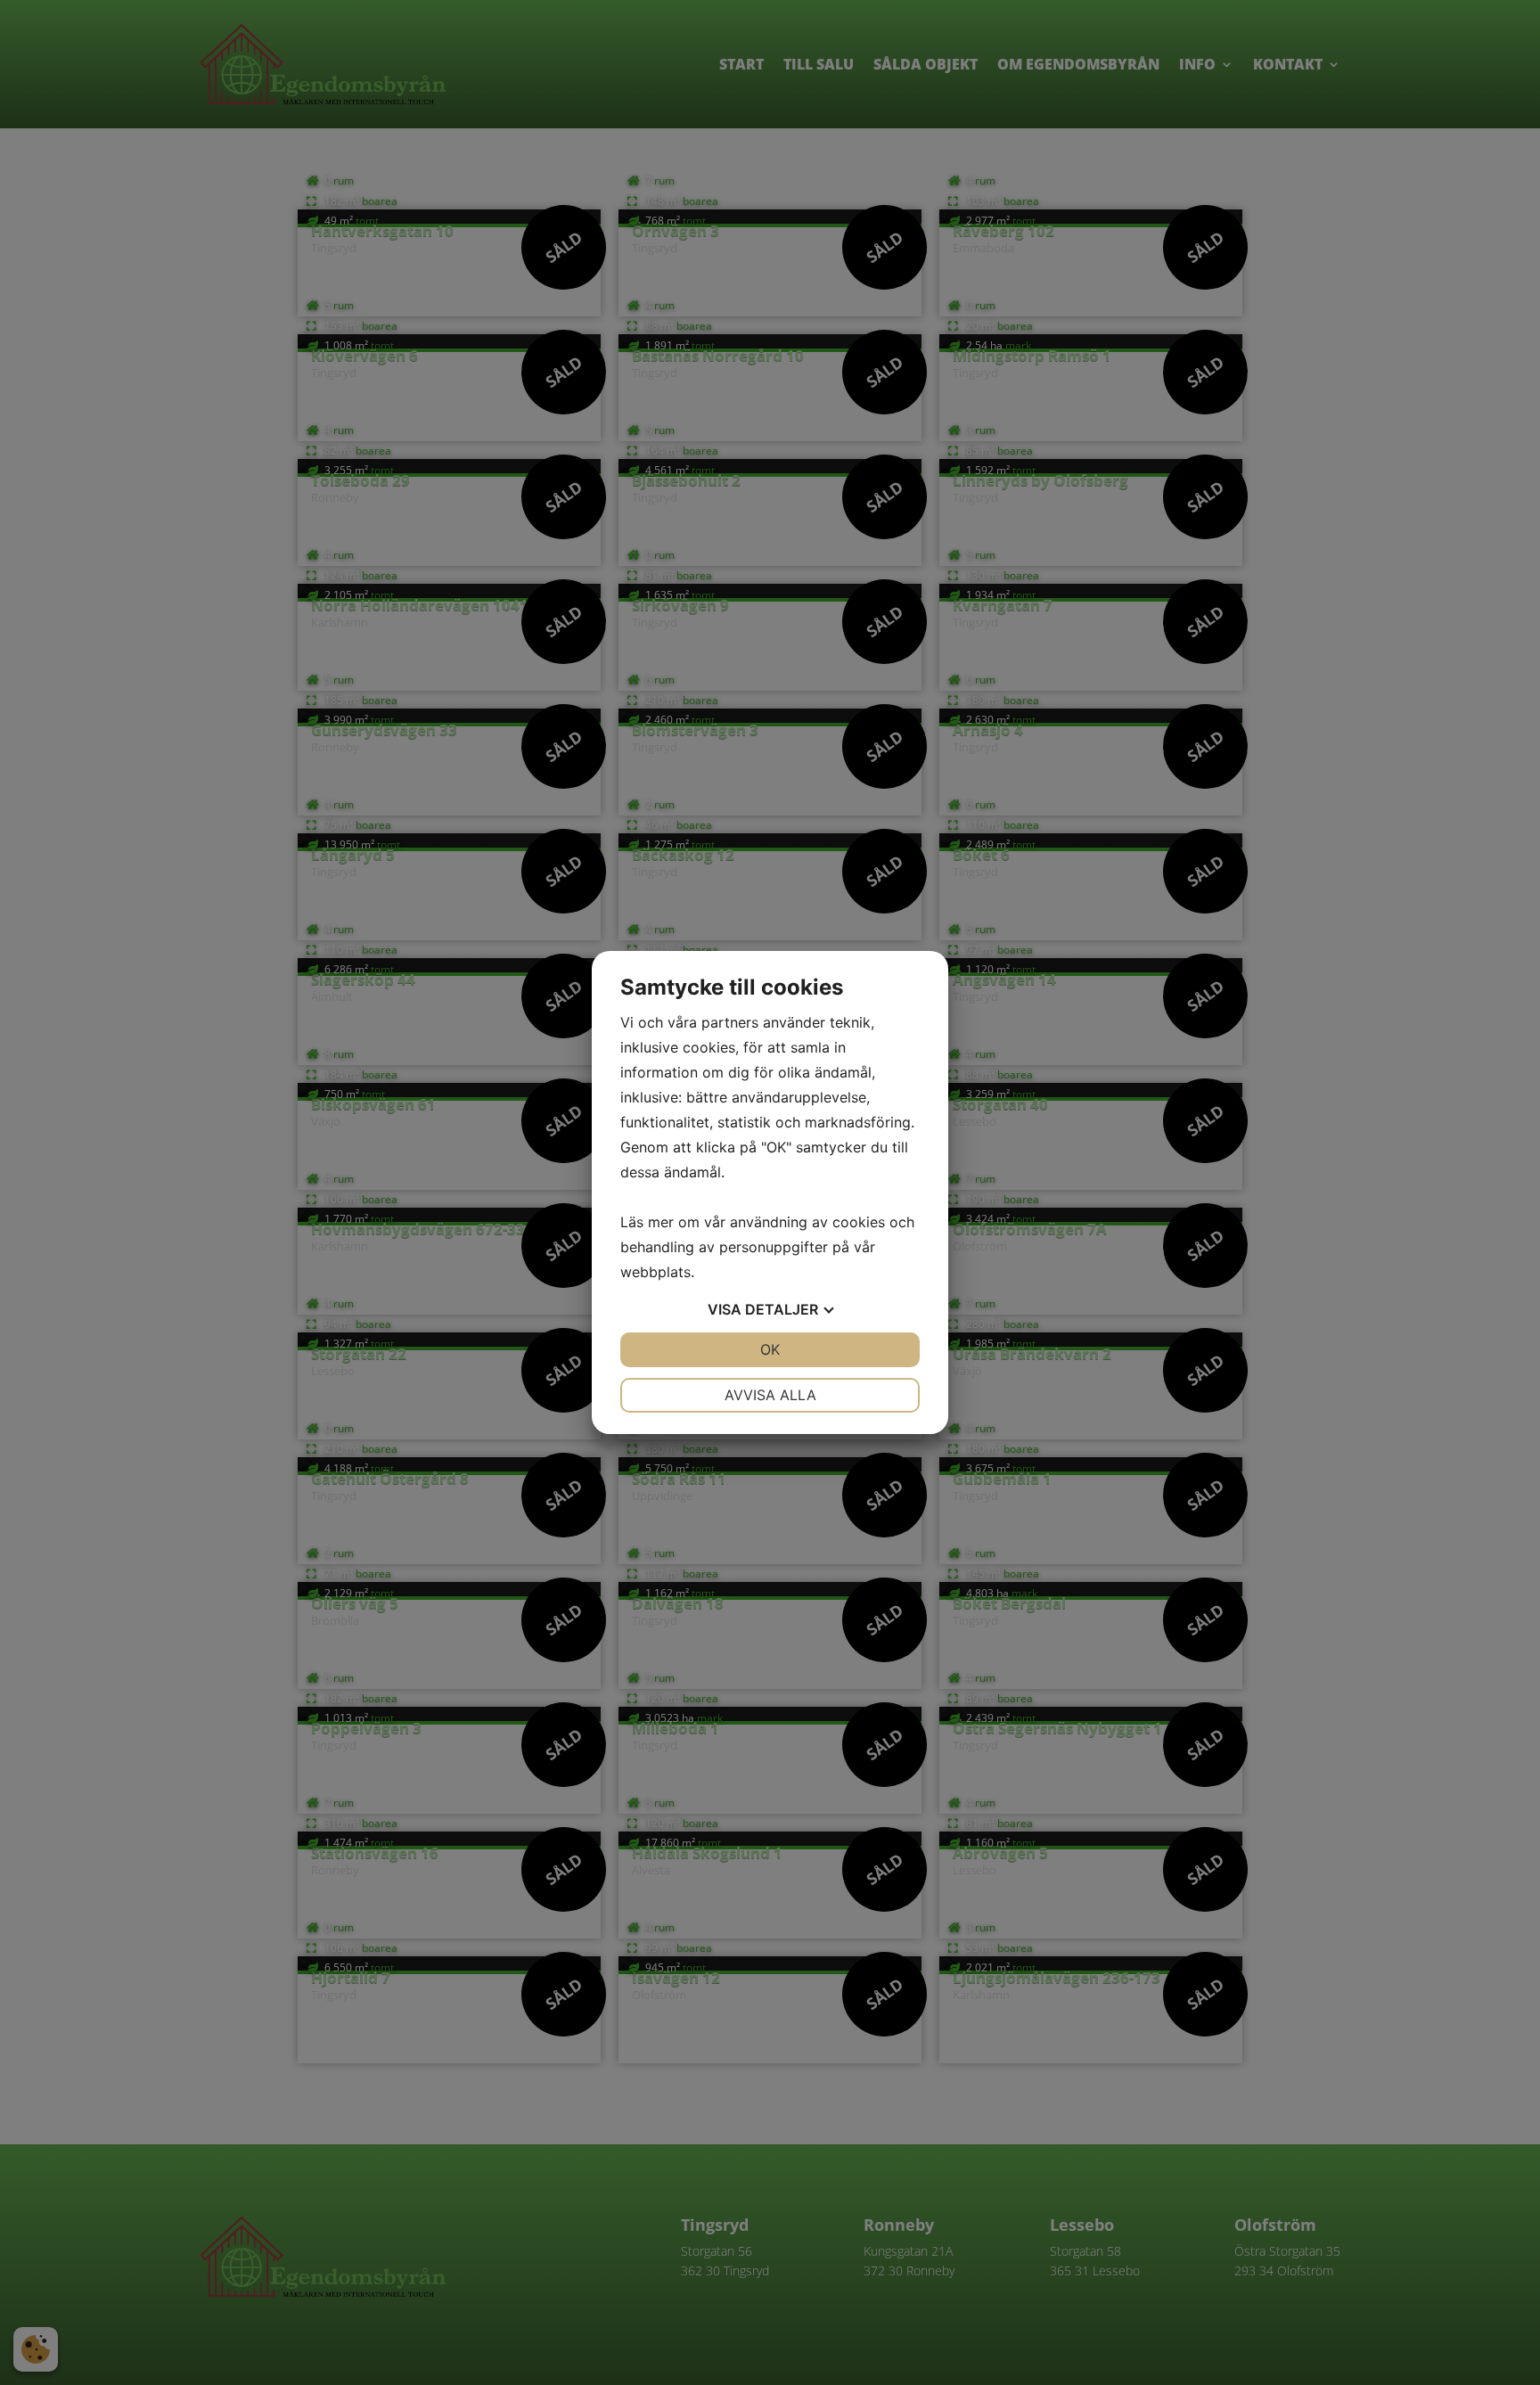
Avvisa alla (770, 1395)
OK (770, 1349)
